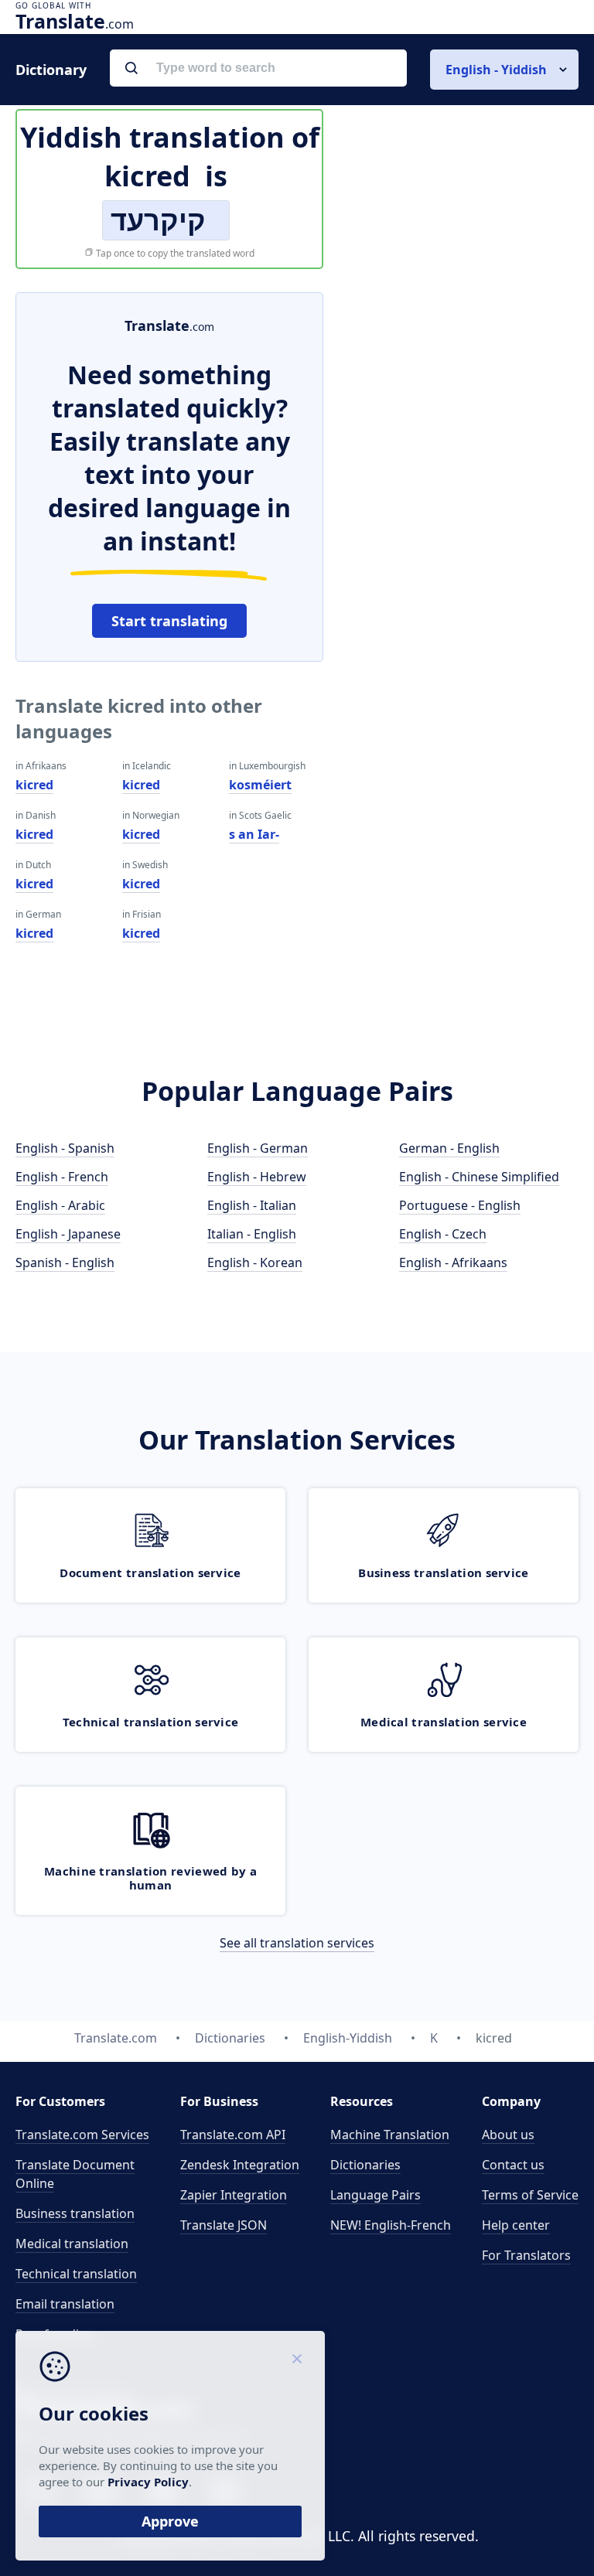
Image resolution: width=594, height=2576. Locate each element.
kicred (34, 785)
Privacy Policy (148, 2482)
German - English (449, 1148)
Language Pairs (376, 2195)
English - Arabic (60, 1205)
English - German (258, 1148)
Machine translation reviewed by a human (150, 1878)
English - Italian (252, 1205)
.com (75, 21)
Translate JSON (224, 2225)
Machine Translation (390, 2135)
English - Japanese (68, 1234)
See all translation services (297, 1943)
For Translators (526, 2255)
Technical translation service (151, 1722)
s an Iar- (254, 834)
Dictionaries (365, 2165)
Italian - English (252, 1234)
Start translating (169, 621)
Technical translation (76, 2274)
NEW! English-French (391, 2225)
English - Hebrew (257, 1177)
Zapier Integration (234, 2195)
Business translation (75, 2213)
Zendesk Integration (240, 2165)
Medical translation (72, 2244)
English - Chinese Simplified (479, 1177)
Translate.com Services (82, 2135)
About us (508, 2135)
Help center (516, 2225)
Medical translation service (444, 1722)
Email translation (65, 2304)
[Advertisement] (463, 389)
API (233, 2135)
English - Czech (443, 1234)
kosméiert (260, 785)
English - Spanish (65, 1148)
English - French (62, 1177)
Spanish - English (65, 1262)
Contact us (513, 2165)
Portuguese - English (460, 1205)
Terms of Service (530, 2195)
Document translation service (150, 1573)
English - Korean (255, 1262)
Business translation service (443, 1573)
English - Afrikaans (453, 1262)
